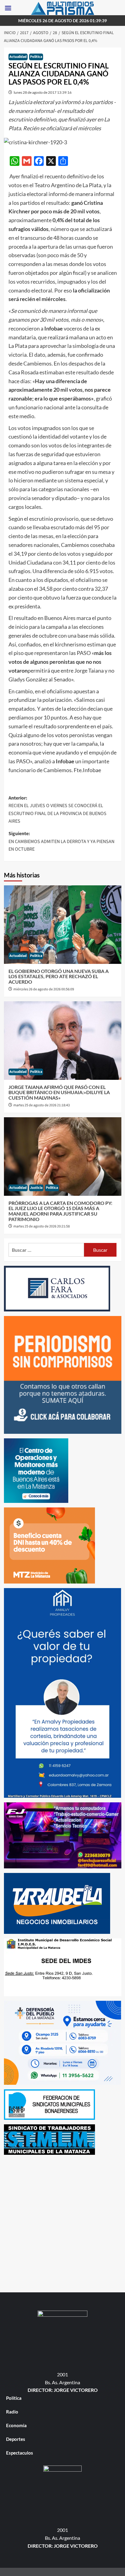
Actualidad (18, 57)
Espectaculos (20, 2453)
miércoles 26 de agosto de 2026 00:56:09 (44, 989)
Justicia (36, 1188)
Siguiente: (61, 841)
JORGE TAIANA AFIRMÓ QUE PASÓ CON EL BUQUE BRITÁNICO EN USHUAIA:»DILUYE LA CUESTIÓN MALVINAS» (59, 1092)
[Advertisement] (62, 2222)
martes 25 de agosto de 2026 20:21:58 (42, 1226)
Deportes (16, 2439)
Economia (16, 2425)
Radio (12, 2412)
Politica (36, 57)
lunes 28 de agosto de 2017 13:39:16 (43, 92)
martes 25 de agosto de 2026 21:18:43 (42, 1105)
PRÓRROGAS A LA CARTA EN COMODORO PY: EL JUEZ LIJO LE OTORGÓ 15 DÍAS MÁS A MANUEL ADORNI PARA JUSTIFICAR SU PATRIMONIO (60, 1211)
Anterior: (57, 810)
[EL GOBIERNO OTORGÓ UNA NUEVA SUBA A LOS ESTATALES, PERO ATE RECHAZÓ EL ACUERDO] (63, 925)
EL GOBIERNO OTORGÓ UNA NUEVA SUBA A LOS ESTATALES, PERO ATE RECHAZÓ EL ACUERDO (59, 976)
